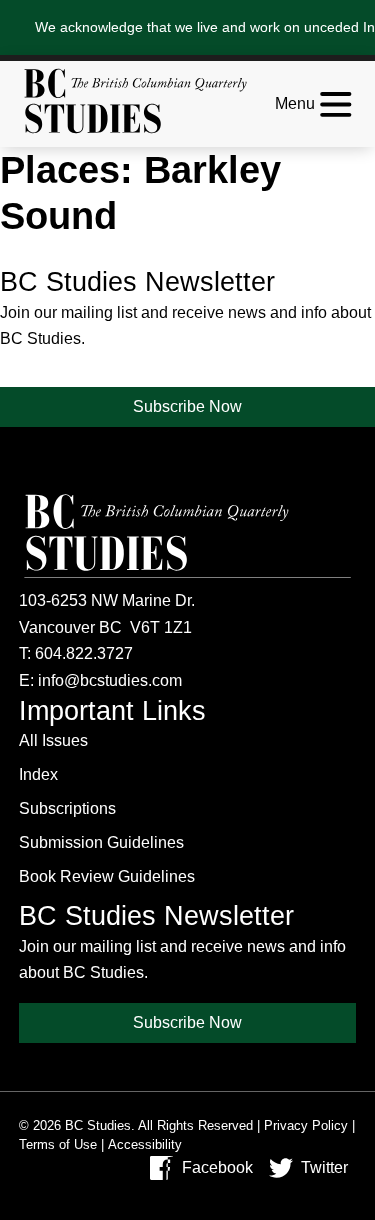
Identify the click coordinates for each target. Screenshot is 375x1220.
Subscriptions (67, 808)
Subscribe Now (187, 406)
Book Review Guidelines (107, 876)
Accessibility (145, 1144)
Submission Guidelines (101, 842)
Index (38, 774)
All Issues (53, 740)
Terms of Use (58, 1144)
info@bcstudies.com (110, 680)
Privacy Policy (306, 1125)
